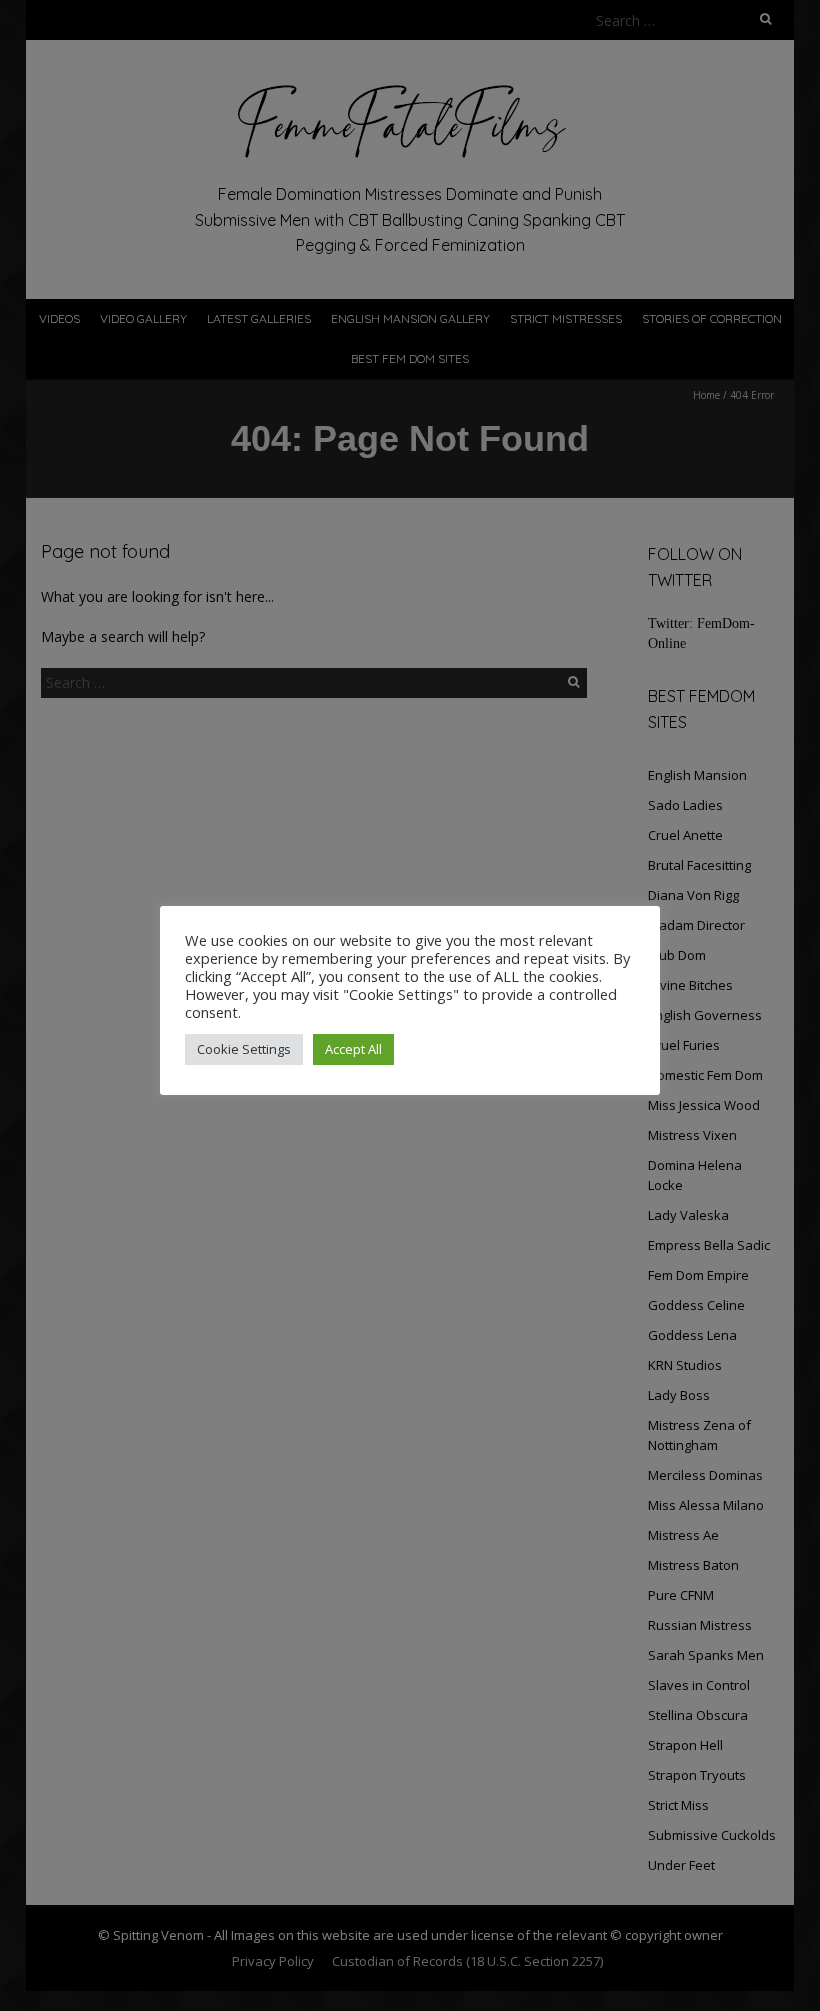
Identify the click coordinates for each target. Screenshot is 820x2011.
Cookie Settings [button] (244, 1049)
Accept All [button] (353, 1049)
